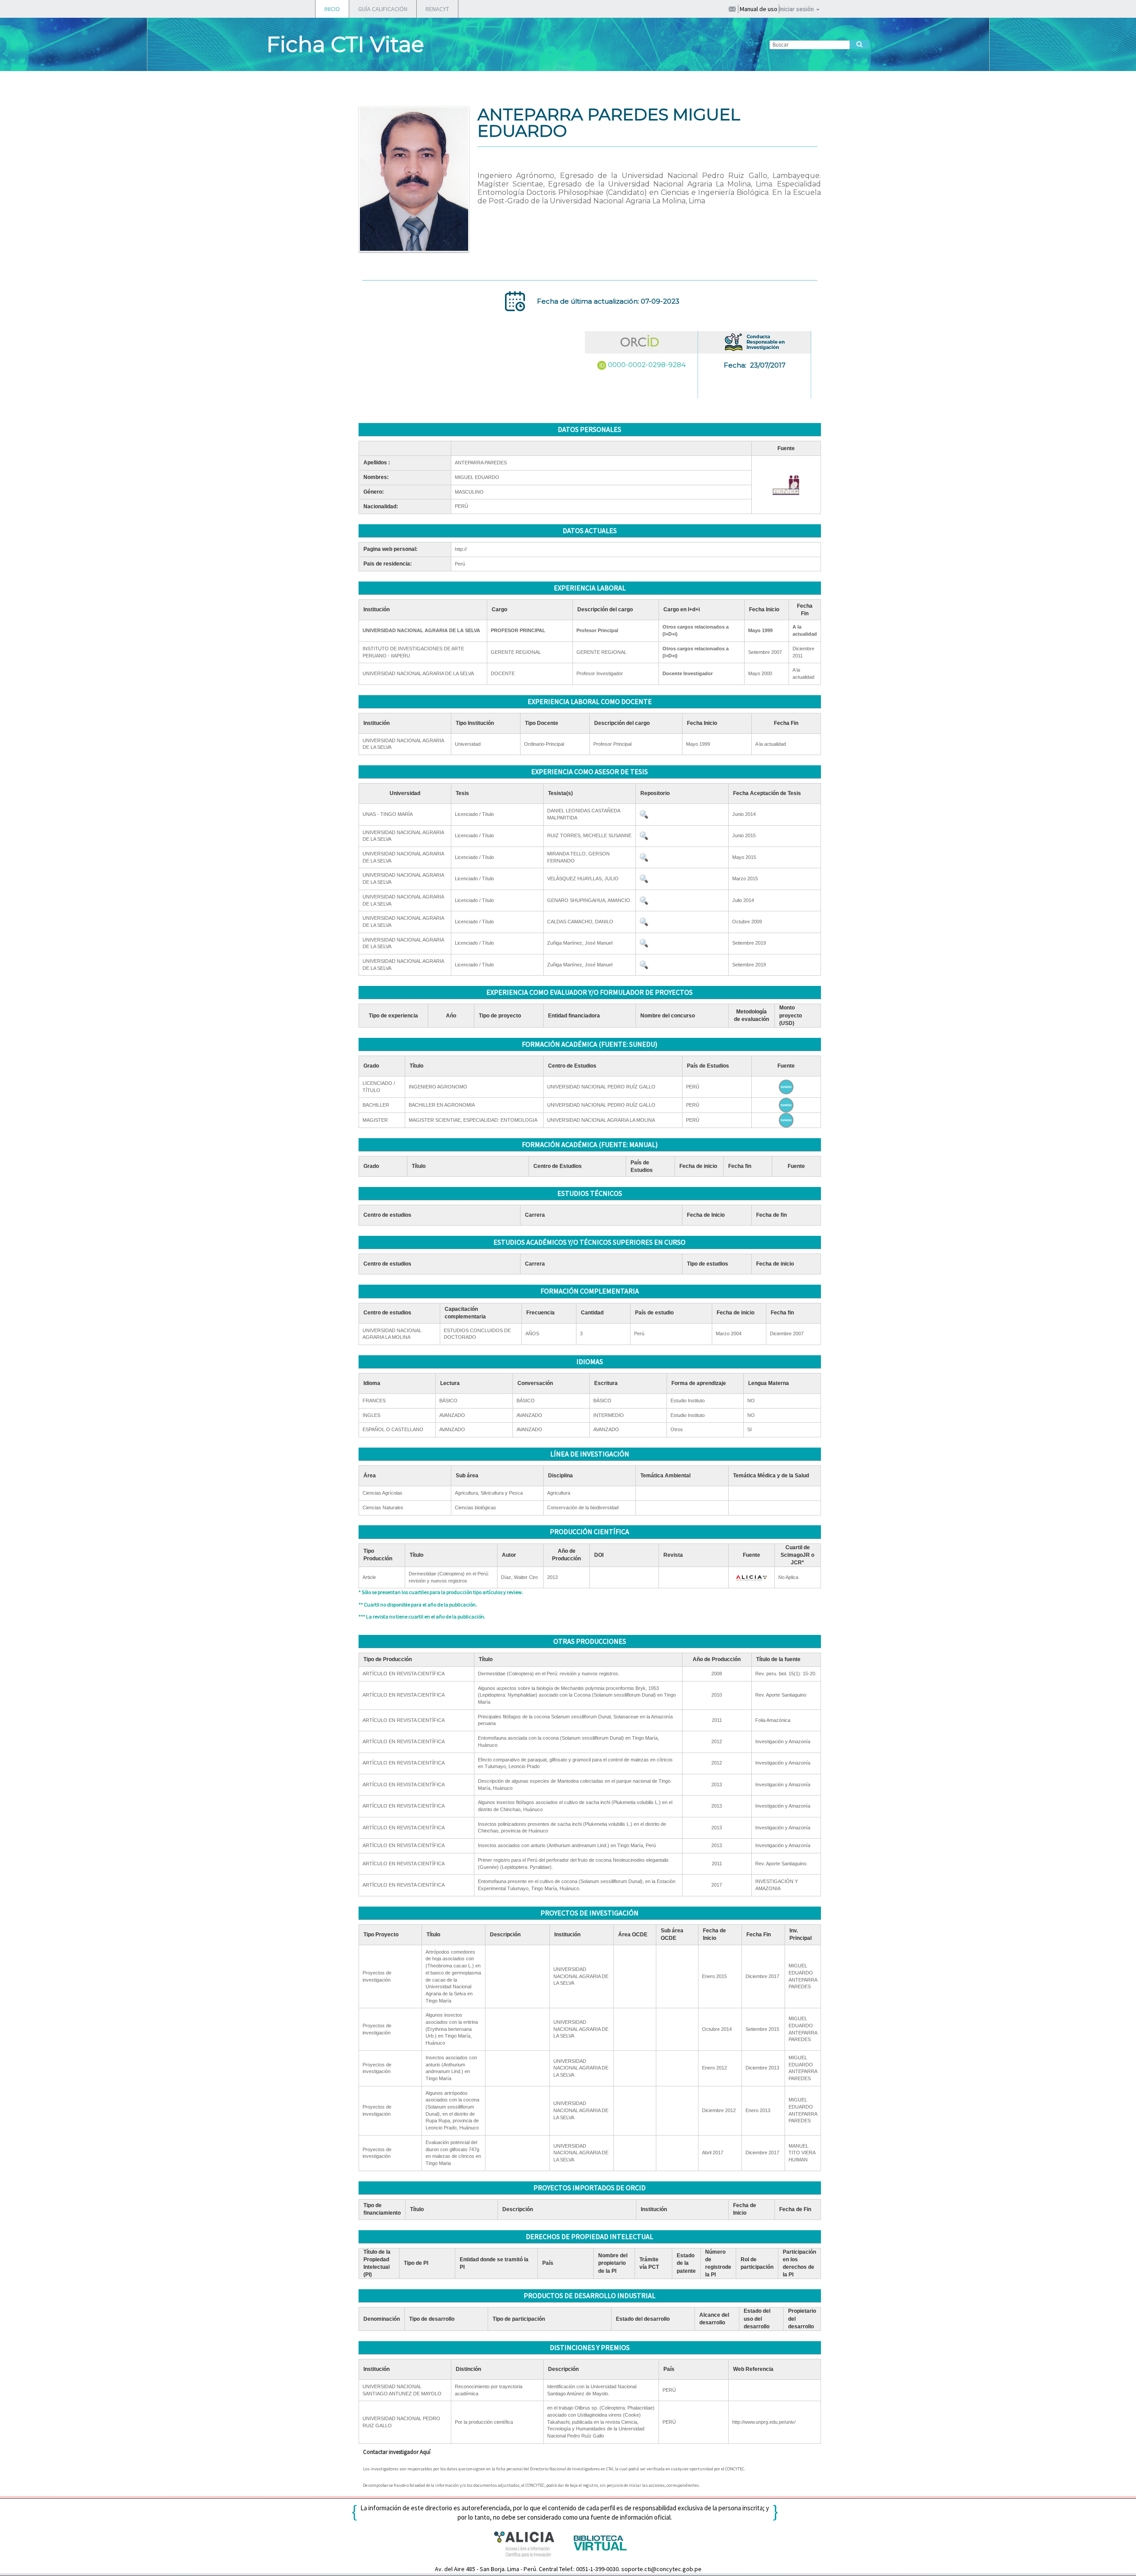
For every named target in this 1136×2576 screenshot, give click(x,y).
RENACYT (437, 9)
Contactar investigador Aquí (397, 2452)
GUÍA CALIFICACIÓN (383, 9)
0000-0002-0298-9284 (647, 365)
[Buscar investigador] (860, 44)
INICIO (332, 9)
